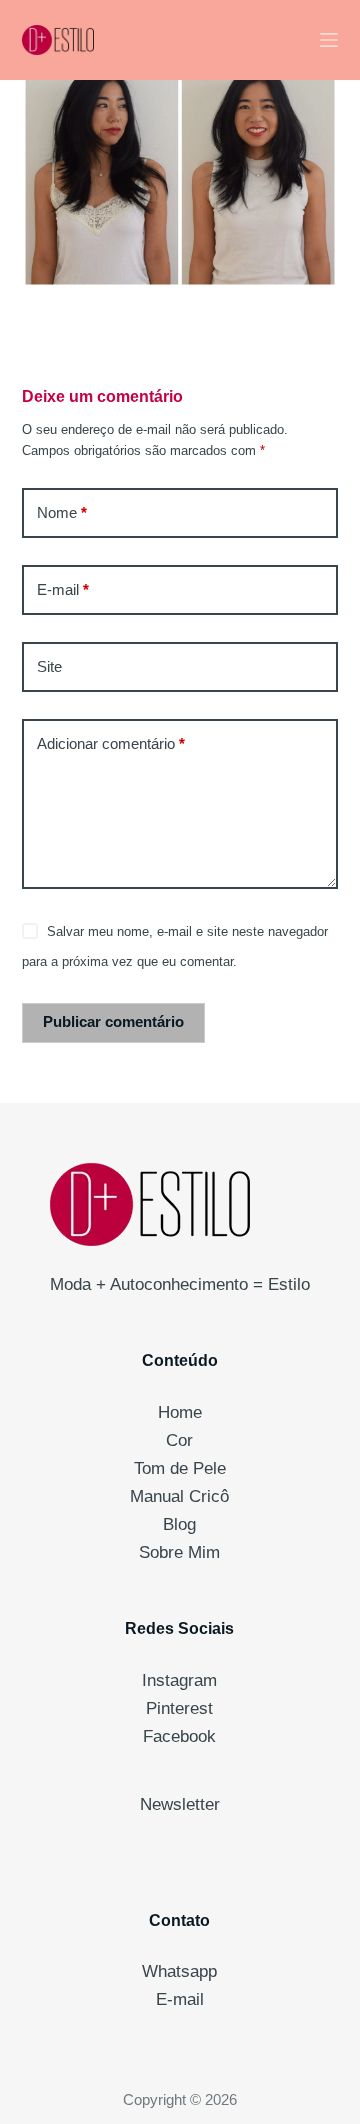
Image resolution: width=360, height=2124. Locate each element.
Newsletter (180, 1804)
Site (49, 666)
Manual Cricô (179, 1496)
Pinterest (179, 1708)
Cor (179, 1440)
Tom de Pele (180, 1468)
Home (180, 1412)
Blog (179, 1524)
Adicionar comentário (111, 743)
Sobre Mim (179, 1552)
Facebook (179, 1736)
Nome (62, 512)
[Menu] (329, 40)
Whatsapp (179, 1971)
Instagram (179, 1680)
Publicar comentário (113, 1021)
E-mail (63, 589)
